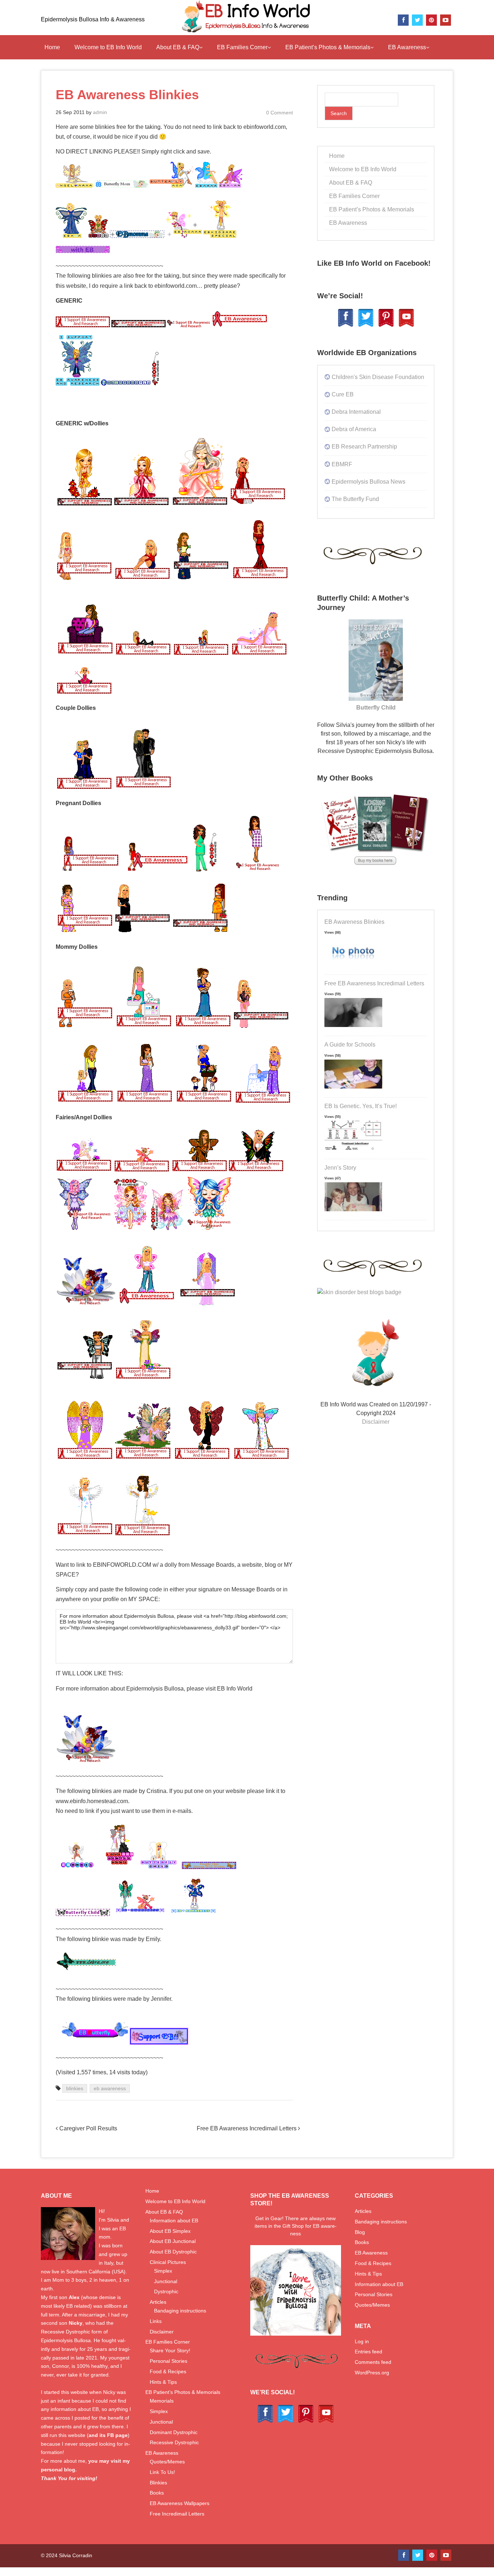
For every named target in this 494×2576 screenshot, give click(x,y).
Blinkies (158, 2483)
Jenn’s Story (340, 1168)
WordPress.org (372, 2373)
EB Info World (235, 1689)
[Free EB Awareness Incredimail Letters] (353, 1027)
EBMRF (342, 464)
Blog (360, 2232)
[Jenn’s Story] (353, 1211)
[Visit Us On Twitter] (366, 326)
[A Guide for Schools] (353, 1089)
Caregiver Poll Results (88, 2128)
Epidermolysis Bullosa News (369, 482)
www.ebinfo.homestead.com (92, 1801)
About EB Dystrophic (173, 2252)
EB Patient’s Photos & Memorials (328, 47)
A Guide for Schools (350, 1045)
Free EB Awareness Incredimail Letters (247, 2128)
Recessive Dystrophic (174, 2442)
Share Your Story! (170, 2350)
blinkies (75, 2088)
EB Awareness (407, 47)
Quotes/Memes (167, 2462)
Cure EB (343, 394)
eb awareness (110, 2088)
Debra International (356, 412)
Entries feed (369, 2352)
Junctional (166, 2281)
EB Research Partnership (364, 447)
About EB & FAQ (178, 47)
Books (157, 2493)
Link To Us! (162, 2472)
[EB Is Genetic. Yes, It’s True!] (353, 1150)
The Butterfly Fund (355, 499)
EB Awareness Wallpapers (180, 2503)
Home (52, 47)
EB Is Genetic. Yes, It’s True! (361, 1106)
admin (100, 112)
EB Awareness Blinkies (354, 922)
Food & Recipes (168, 2371)
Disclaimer (376, 1422)
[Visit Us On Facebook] (345, 326)
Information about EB (174, 2221)
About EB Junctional (173, 2241)
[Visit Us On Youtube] (406, 326)
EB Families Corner (242, 47)
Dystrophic (166, 2291)
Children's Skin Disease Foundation (378, 377)
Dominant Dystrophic (174, 2432)
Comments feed (373, 2362)
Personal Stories (169, 2361)
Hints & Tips (163, 2382)
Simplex (163, 2271)
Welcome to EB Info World (108, 47)
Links (156, 2321)
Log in (362, 2341)
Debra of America (354, 429)
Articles (158, 2302)
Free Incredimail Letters (177, 2514)
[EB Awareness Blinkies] (353, 966)
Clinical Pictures (168, 2262)
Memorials (162, 2401)
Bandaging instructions (180, 2311)
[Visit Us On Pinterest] (386, 326)
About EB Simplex (170, 2231)
